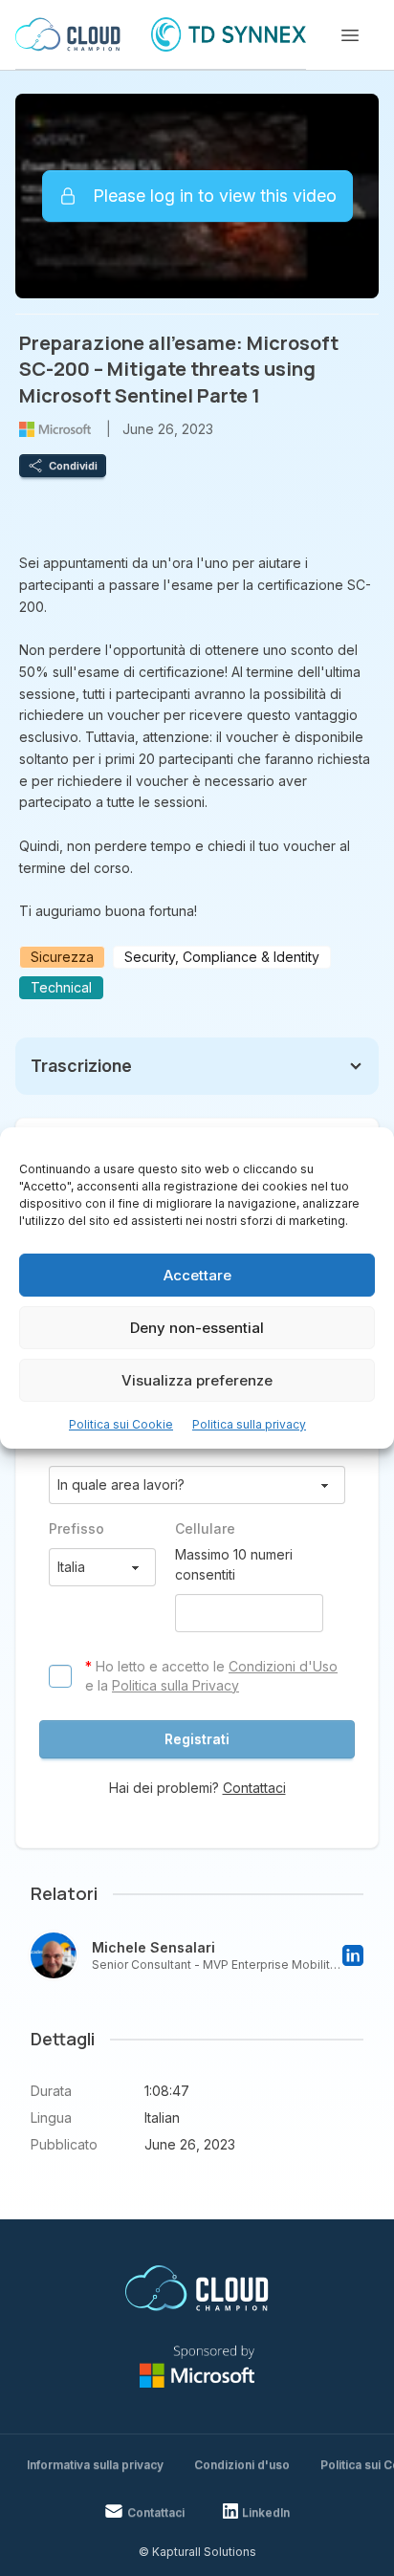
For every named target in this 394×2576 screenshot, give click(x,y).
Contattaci (254, 1788)
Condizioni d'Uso (283, 1666)
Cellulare (205, 1528)
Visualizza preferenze (197, 1380)
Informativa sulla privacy (95, 2465)
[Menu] (350, 35)
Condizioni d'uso (242, 2465)
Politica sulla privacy (249, 1424)
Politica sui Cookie (121, 1424)
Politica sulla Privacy (175, 1685)
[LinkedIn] (353, 1955)
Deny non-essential (197, 1328)
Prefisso (77, 1528)
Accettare (197, 1275)
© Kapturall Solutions (197, 2552)
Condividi (73, 466)
